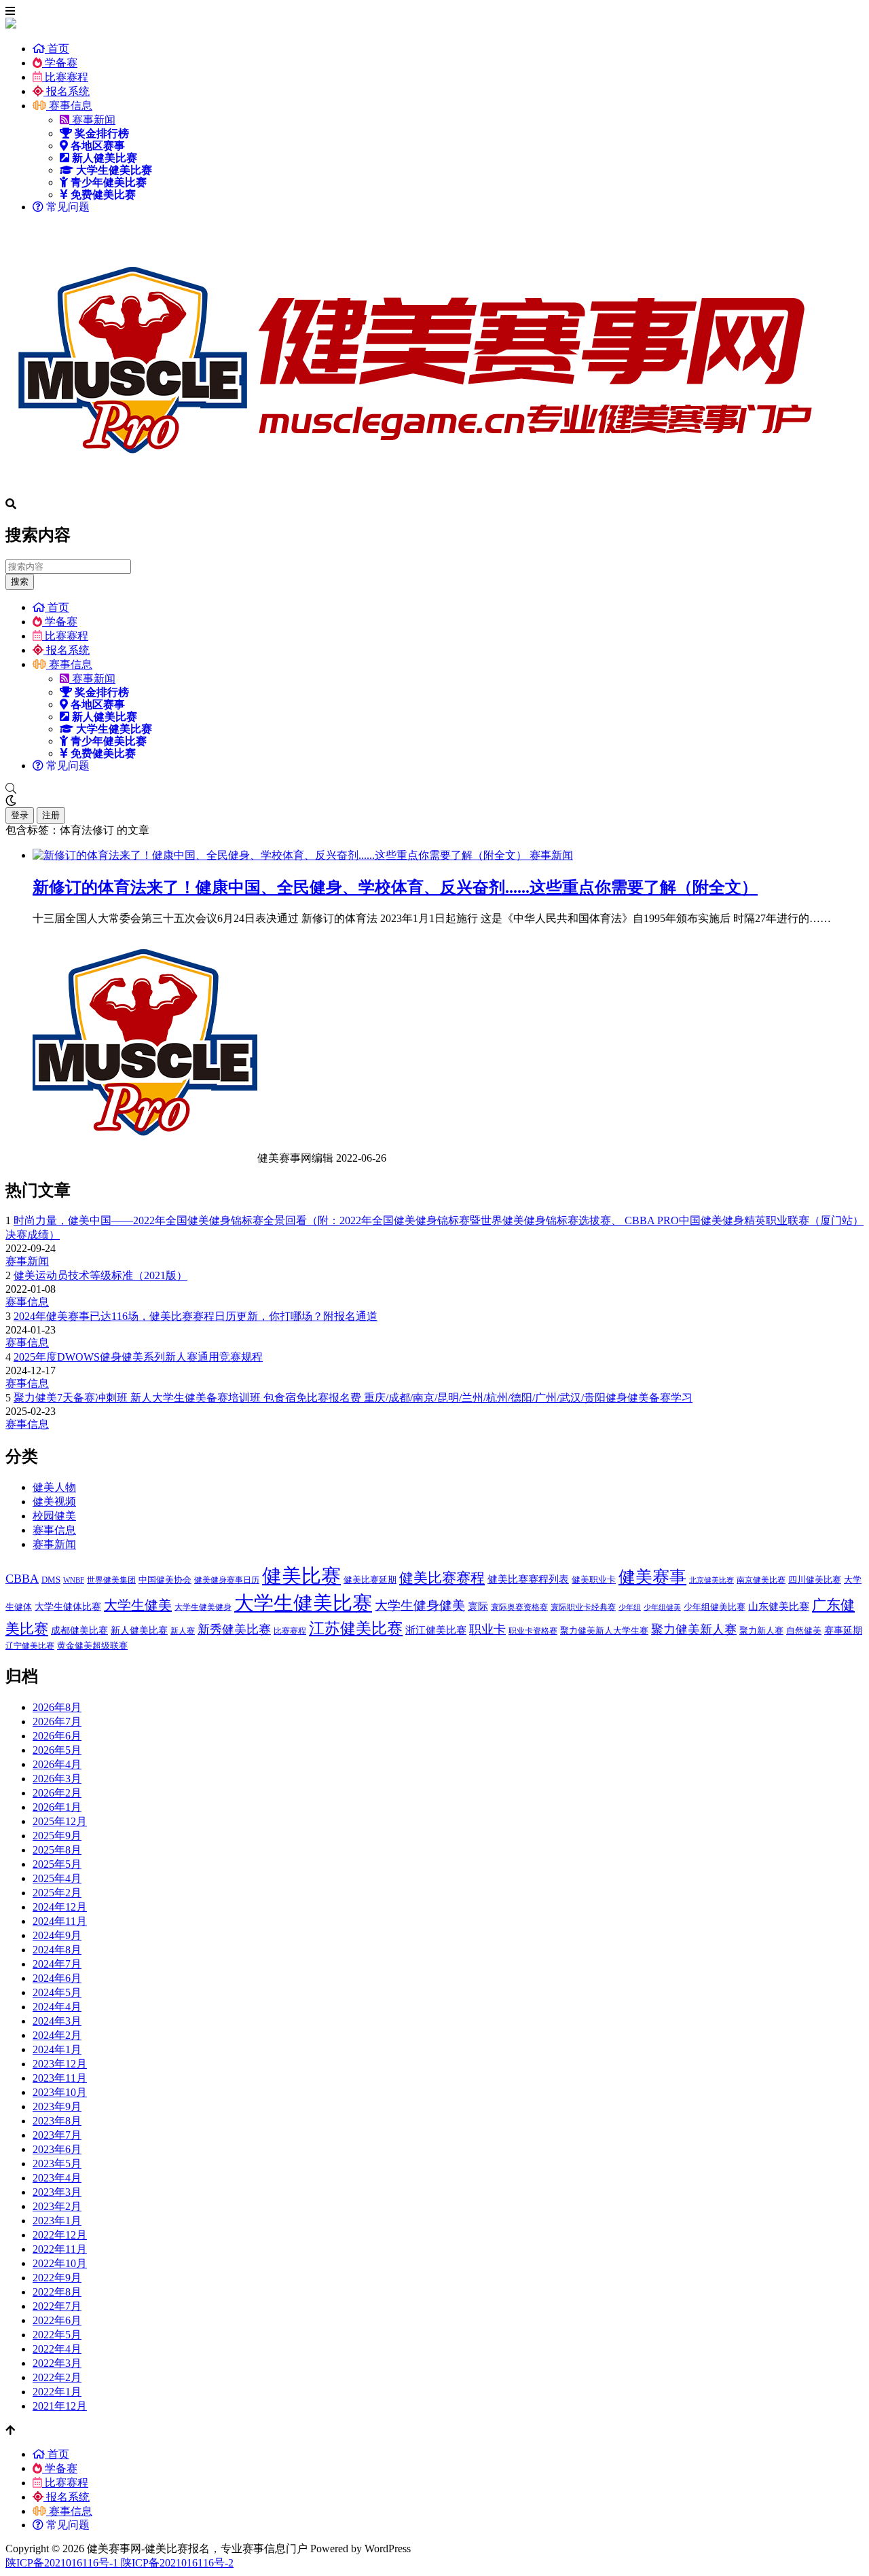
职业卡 (487, 1630)
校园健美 (54, 1516)
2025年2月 (57, 1893)
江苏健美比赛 (356, 1628)
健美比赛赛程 (442, 1578)
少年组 (630, 1607)
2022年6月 (57, 2320)
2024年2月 (57, 2035)
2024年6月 (57, 1978)
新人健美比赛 (139, 1630)
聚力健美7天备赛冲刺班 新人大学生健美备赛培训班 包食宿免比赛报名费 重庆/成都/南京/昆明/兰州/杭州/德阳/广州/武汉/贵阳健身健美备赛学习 (353, 1398)
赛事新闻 (92, 120)
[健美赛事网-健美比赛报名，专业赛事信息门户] (413, 492)
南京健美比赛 (761, 1580)
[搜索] (434, 789)
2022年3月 (57, 2363)
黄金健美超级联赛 (92, 1645)
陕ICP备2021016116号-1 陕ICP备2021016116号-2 (119, 2563)
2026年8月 (57, 1707)
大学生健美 (138, 1605)
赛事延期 (843, 1630)
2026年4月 (57, 1764)
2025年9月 (57, 1836)
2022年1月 (57, 2392)
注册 (51, 815)
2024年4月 (57, 2007)
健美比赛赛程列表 (528, 1579)
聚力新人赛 (761, 1631)
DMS (51, 1580)
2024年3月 (57, 2021)
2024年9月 (57, 1935)
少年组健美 (662, 1607)
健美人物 (54, 1487)
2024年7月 (57, 1964)
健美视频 (54, 1502)
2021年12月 (60, 2406)
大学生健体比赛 (68, 1606)
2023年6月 (57, 2149)
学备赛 (60, 63)
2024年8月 (57, 1950)
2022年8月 (57, 2292)
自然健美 (804, 1631)
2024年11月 (60, 1921)
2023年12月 (60, 2064)
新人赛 (183, 1631)
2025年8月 (57, 1850)
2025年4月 (57, 1878)
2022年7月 (57, 2306)
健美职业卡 (594, 1580)
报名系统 (67, 91)
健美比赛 (301, 1576)
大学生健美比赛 (303, 1603)
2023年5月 (57, 2164)
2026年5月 (57, 1750)
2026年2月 (57, 1793)
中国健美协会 (165, 1580)
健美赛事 (652, 1577)
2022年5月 (57, 2335)
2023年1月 (57, 2221)
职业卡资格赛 (533, 1631)
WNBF (74, 1580)
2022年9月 (57, 2278)
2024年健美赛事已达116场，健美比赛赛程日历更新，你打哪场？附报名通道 (196, 1316)
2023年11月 (60, 2078)
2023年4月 (57, 2178)
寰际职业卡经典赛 (583, 1607)
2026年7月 (57, 1722)
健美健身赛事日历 (227, 1580)
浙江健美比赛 (436, 1630)
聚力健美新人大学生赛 (604, 1631)
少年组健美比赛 (715, 1607)
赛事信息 (69, 106)
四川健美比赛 (815, 1580)
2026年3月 (57, 1779)
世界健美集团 (111, 1580)
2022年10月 (60, 2263)
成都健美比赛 (79, 1630)
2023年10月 (60, 2092)
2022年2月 (57, 2377)
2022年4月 (57, 2349)
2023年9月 (57, 2106)
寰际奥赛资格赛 (519, 1607)
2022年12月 (60, 2235)
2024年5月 (57, 1992)
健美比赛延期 (370, 1580)
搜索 (20, 582)
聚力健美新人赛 (694, 1630)
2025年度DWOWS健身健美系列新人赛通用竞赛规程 (138, 1357)
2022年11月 (60, 2249)
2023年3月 (57, 2192)
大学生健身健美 (420, 1605)
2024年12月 (60, 1907)
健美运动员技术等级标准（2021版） (100, 1275)
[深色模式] (434, 801)
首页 (57, 49)
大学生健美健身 (203, 1607)
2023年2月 (57, 2206)
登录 (20, 815)
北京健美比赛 (711, 1580)
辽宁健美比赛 (30, 1646)
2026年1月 (57, 1807)
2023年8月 (57, 2121)
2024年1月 (57, 2049)
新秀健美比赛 (234, 1630)
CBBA (22, 1579)
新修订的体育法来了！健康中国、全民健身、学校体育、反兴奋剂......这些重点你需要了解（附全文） (395, 887)
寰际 (478, 1606)
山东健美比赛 (779, 1606)
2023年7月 (57, 2135)
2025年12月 (60, 1821)
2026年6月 (57, 1736)
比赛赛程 (65, 77)
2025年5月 (57, 1864)
